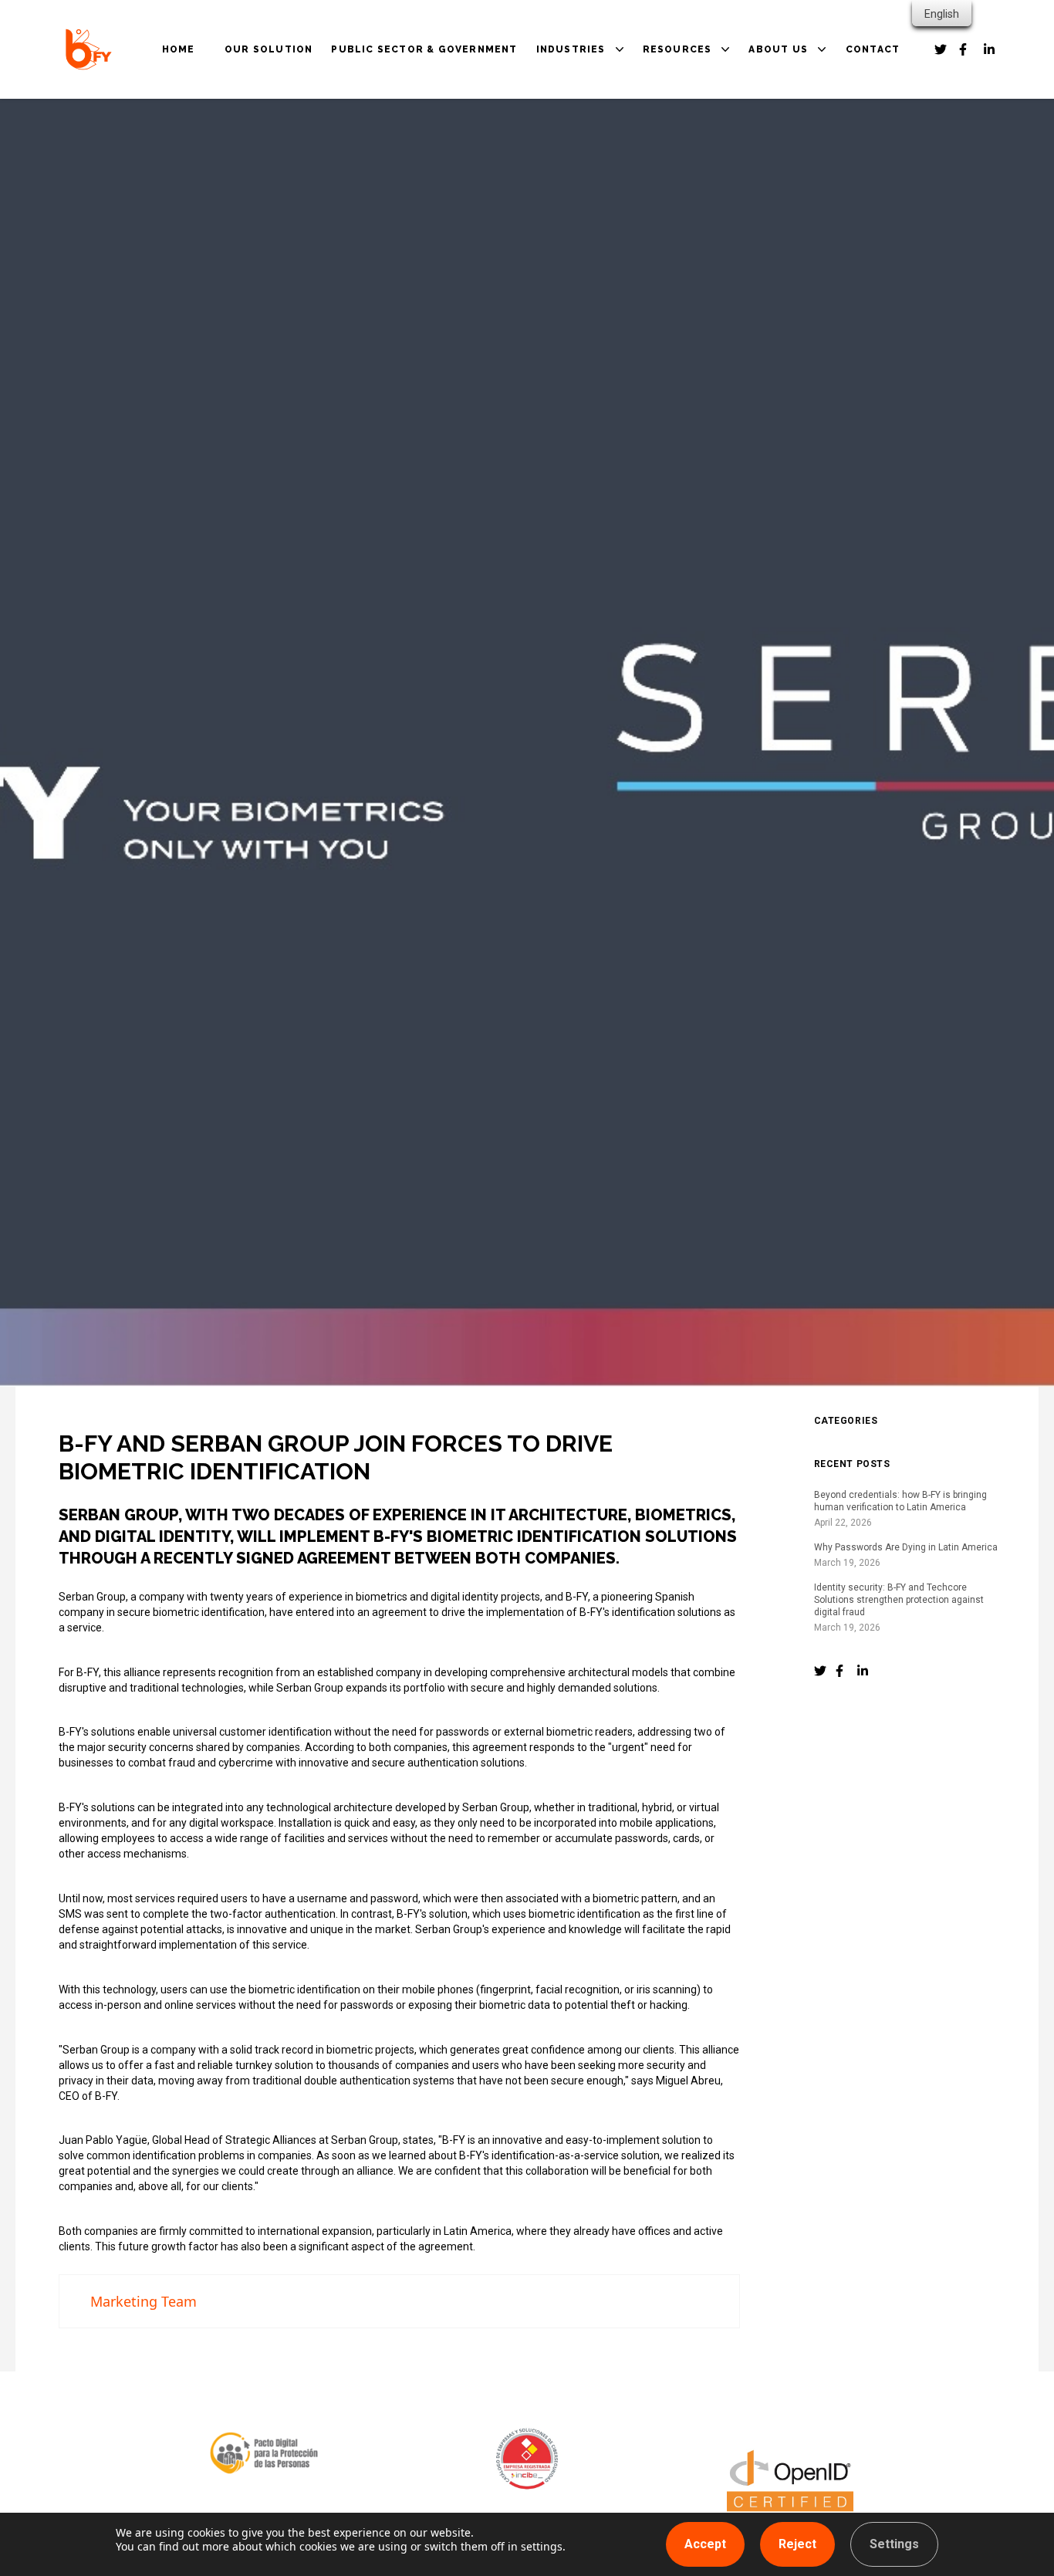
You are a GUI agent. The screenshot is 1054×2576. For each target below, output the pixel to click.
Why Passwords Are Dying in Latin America (906, 1547)
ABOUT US (778, 49)
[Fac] (842, 1671)
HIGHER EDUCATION (608, 177)
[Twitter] (820, 1671)
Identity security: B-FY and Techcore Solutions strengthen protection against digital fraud (899, 1600)
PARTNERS (794, 134)
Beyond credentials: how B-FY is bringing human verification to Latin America (900, 1501)
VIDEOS (679, 177)
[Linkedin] (990, 49)
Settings (894, 2544)
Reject (797, 2544)
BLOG (674, 134)
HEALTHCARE (589, 134)
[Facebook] (941, 49)
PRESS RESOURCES (713, 199)
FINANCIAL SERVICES (611, 156)
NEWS (675, 156)
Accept (705, 2544)
